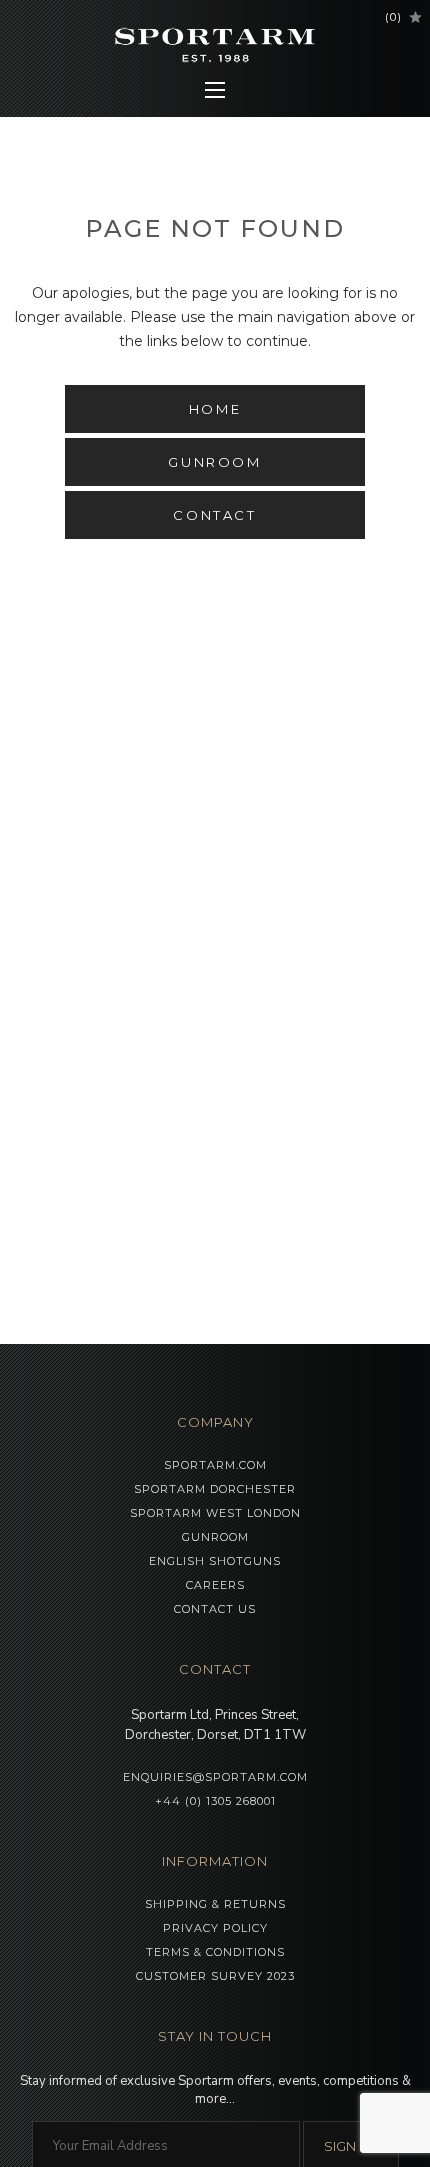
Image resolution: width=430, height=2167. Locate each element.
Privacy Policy (215, 1928)
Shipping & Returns (215, 1904)
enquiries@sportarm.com (215, 1777)
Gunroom (214, 462)
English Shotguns (215, 1561)
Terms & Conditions (215, 1952)
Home (215, 409)
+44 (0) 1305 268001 (215, 1801)
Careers (215, 1585)
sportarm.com (215, 1465)
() (393, 17)
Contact (214, 515)
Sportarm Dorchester (215, 1489)
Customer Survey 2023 (215, 1976)
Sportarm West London (215, 1513)
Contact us (215, 1609)
